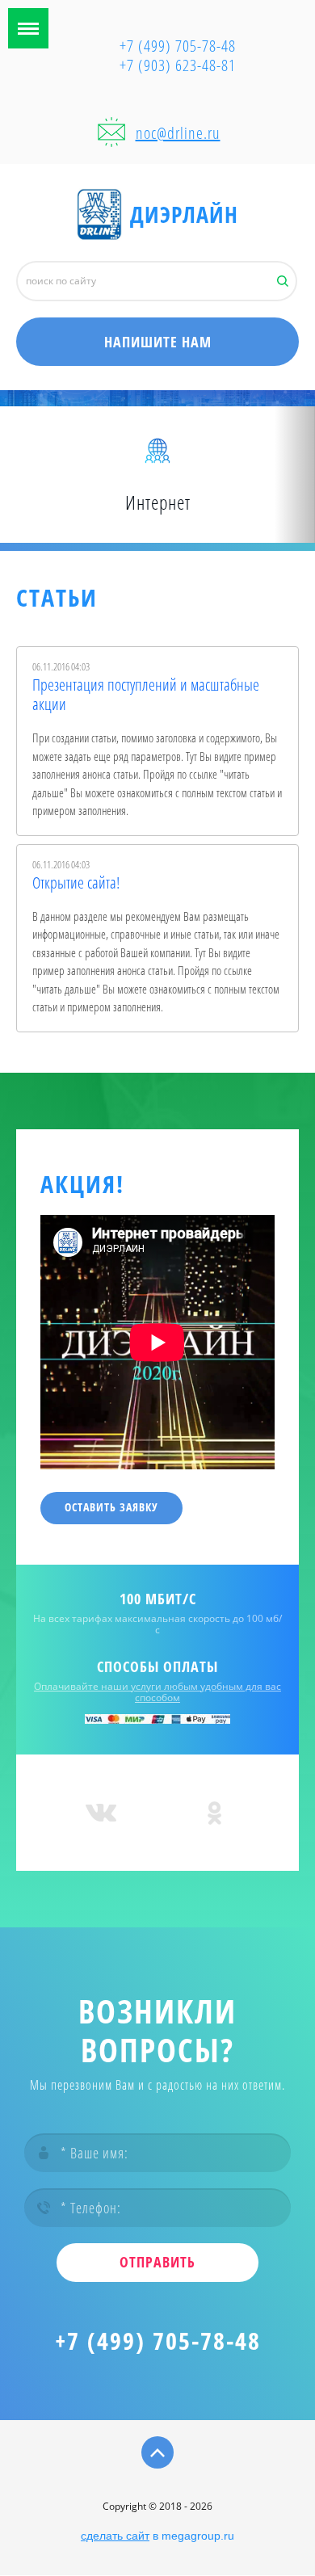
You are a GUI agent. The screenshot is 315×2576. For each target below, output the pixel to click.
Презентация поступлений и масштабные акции (146, 695)
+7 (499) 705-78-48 (158, 2341)
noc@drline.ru (178, 133)
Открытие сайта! (76, 883)
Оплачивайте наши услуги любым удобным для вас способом (157, 1692)
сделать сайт (115, 2536)
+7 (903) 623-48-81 (178, 65)
